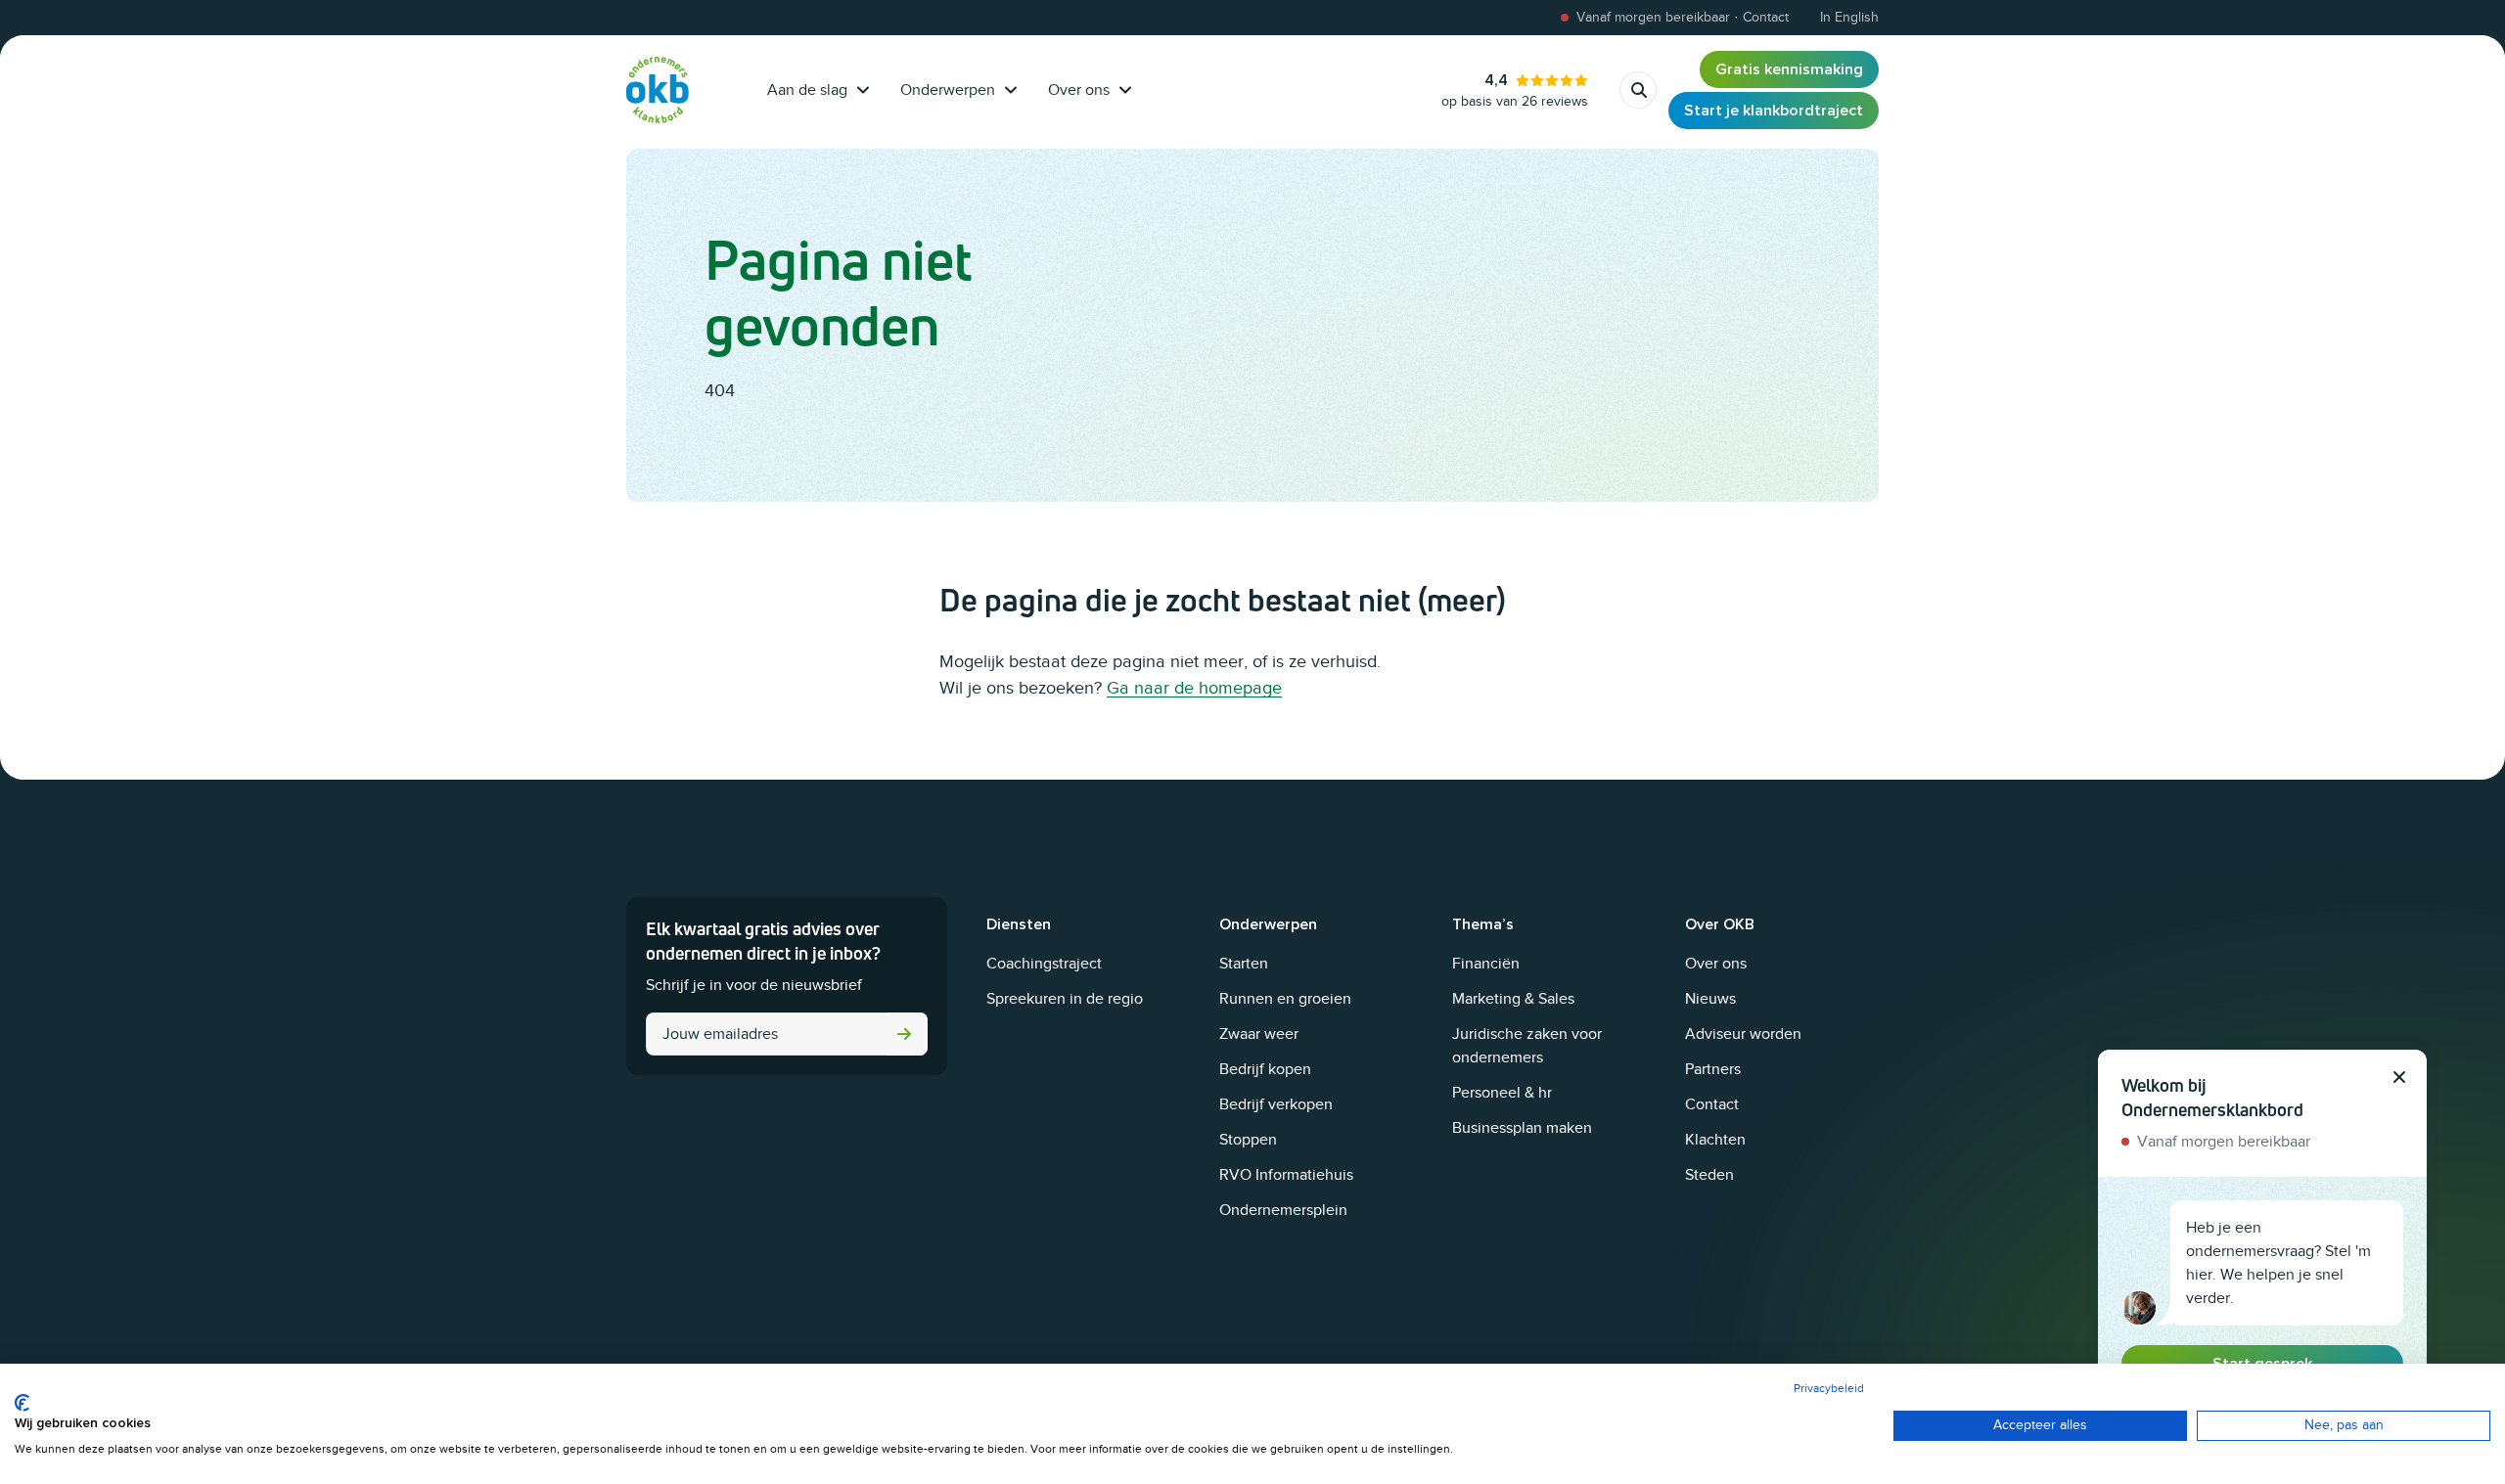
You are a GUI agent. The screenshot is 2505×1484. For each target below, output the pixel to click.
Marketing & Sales (1513, 999)
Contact (1712, 1104)
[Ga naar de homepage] (658, 90)
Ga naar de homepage (1194, 688)
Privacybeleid (1829, 1388)
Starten (1244, 964)
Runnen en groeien (1285, 999)
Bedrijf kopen (1265, 1069)
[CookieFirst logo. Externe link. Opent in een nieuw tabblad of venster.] (22, 1403)
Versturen (904, 1034)
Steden (1709, 1175)
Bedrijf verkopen (1276, 1104)
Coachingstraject (1044, 964)
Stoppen (1248, 1140)
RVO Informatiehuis (1286, 1175)
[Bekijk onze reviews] (1515, 90)
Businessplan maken (1522, 1128)
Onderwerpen (948, 90)
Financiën (1486, 964)
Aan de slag (807, 90)
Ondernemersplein (1283, 1210)
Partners (1713, 1069)
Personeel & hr (1502, 1093)
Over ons (1079, 90)
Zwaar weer (1259, 1034)
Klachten (1715, 1140)
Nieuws (1710, 999)
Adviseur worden (1743, 1034)
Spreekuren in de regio (1065, 999)
